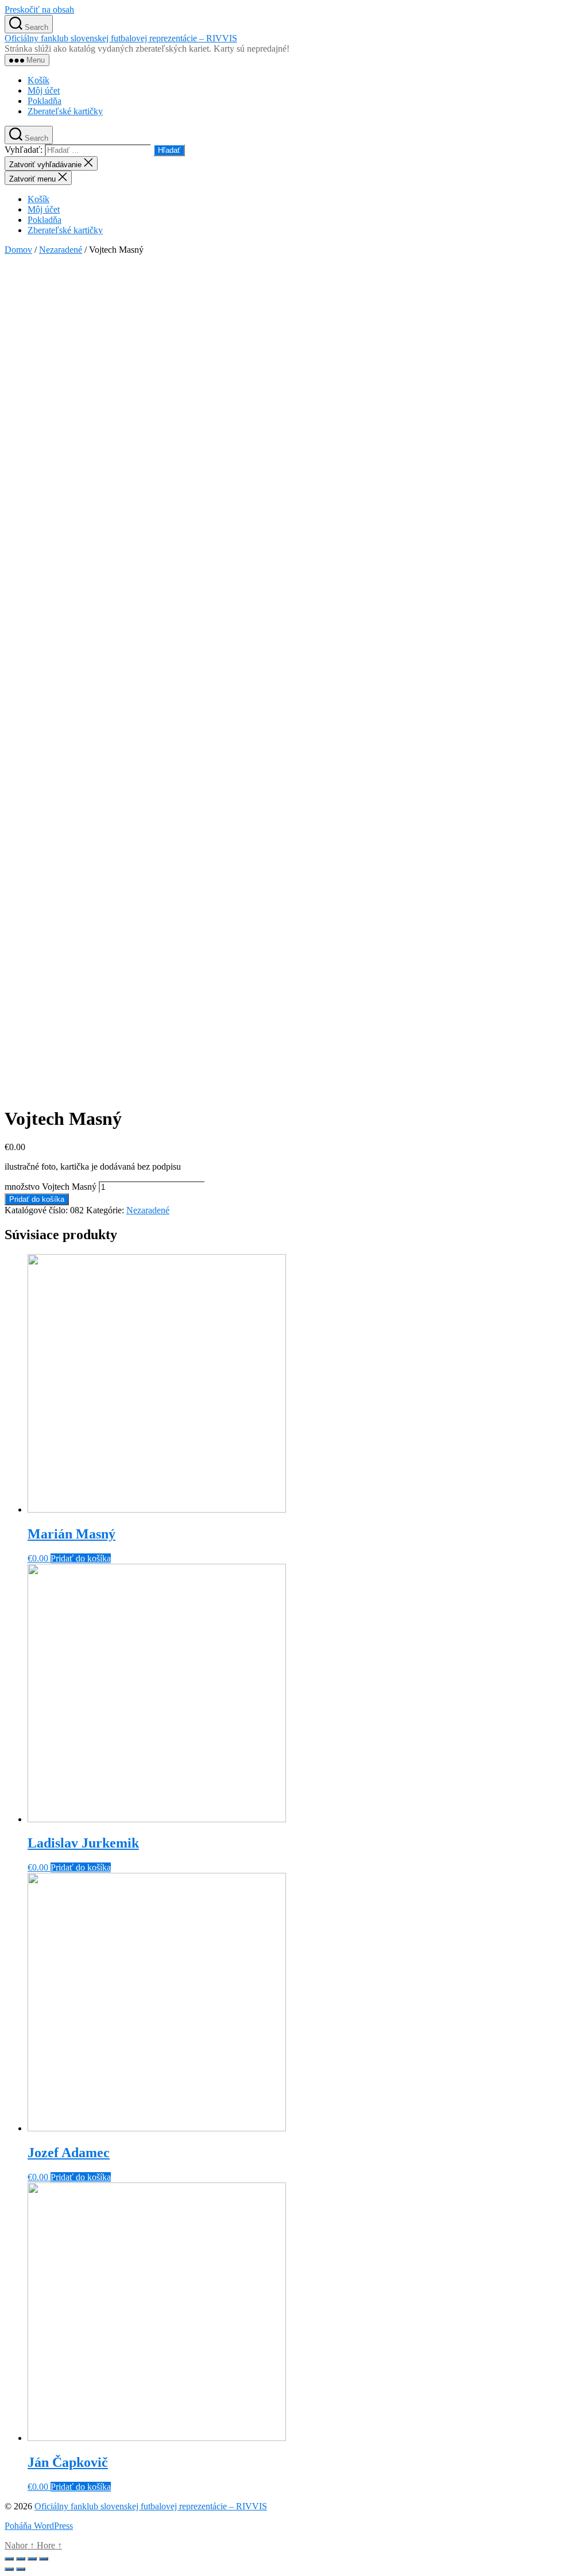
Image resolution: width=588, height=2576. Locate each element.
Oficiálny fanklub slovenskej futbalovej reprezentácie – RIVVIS (121, 38)
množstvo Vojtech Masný (51, 1187)
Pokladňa (45, 101)
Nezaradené (61, 250)
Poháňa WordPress (39, 2526)
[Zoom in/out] (44, 2559)
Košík (38, 80)
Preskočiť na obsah (39, 9)
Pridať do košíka (37, 1199)
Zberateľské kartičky (65, 111)
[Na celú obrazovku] (32, 2559)
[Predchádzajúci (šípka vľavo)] (9, 2569)
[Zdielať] (21, 2559)
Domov (18, 250)
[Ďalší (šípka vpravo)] (21, 2569)
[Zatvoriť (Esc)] (9, 2559)
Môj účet (44, 90)
